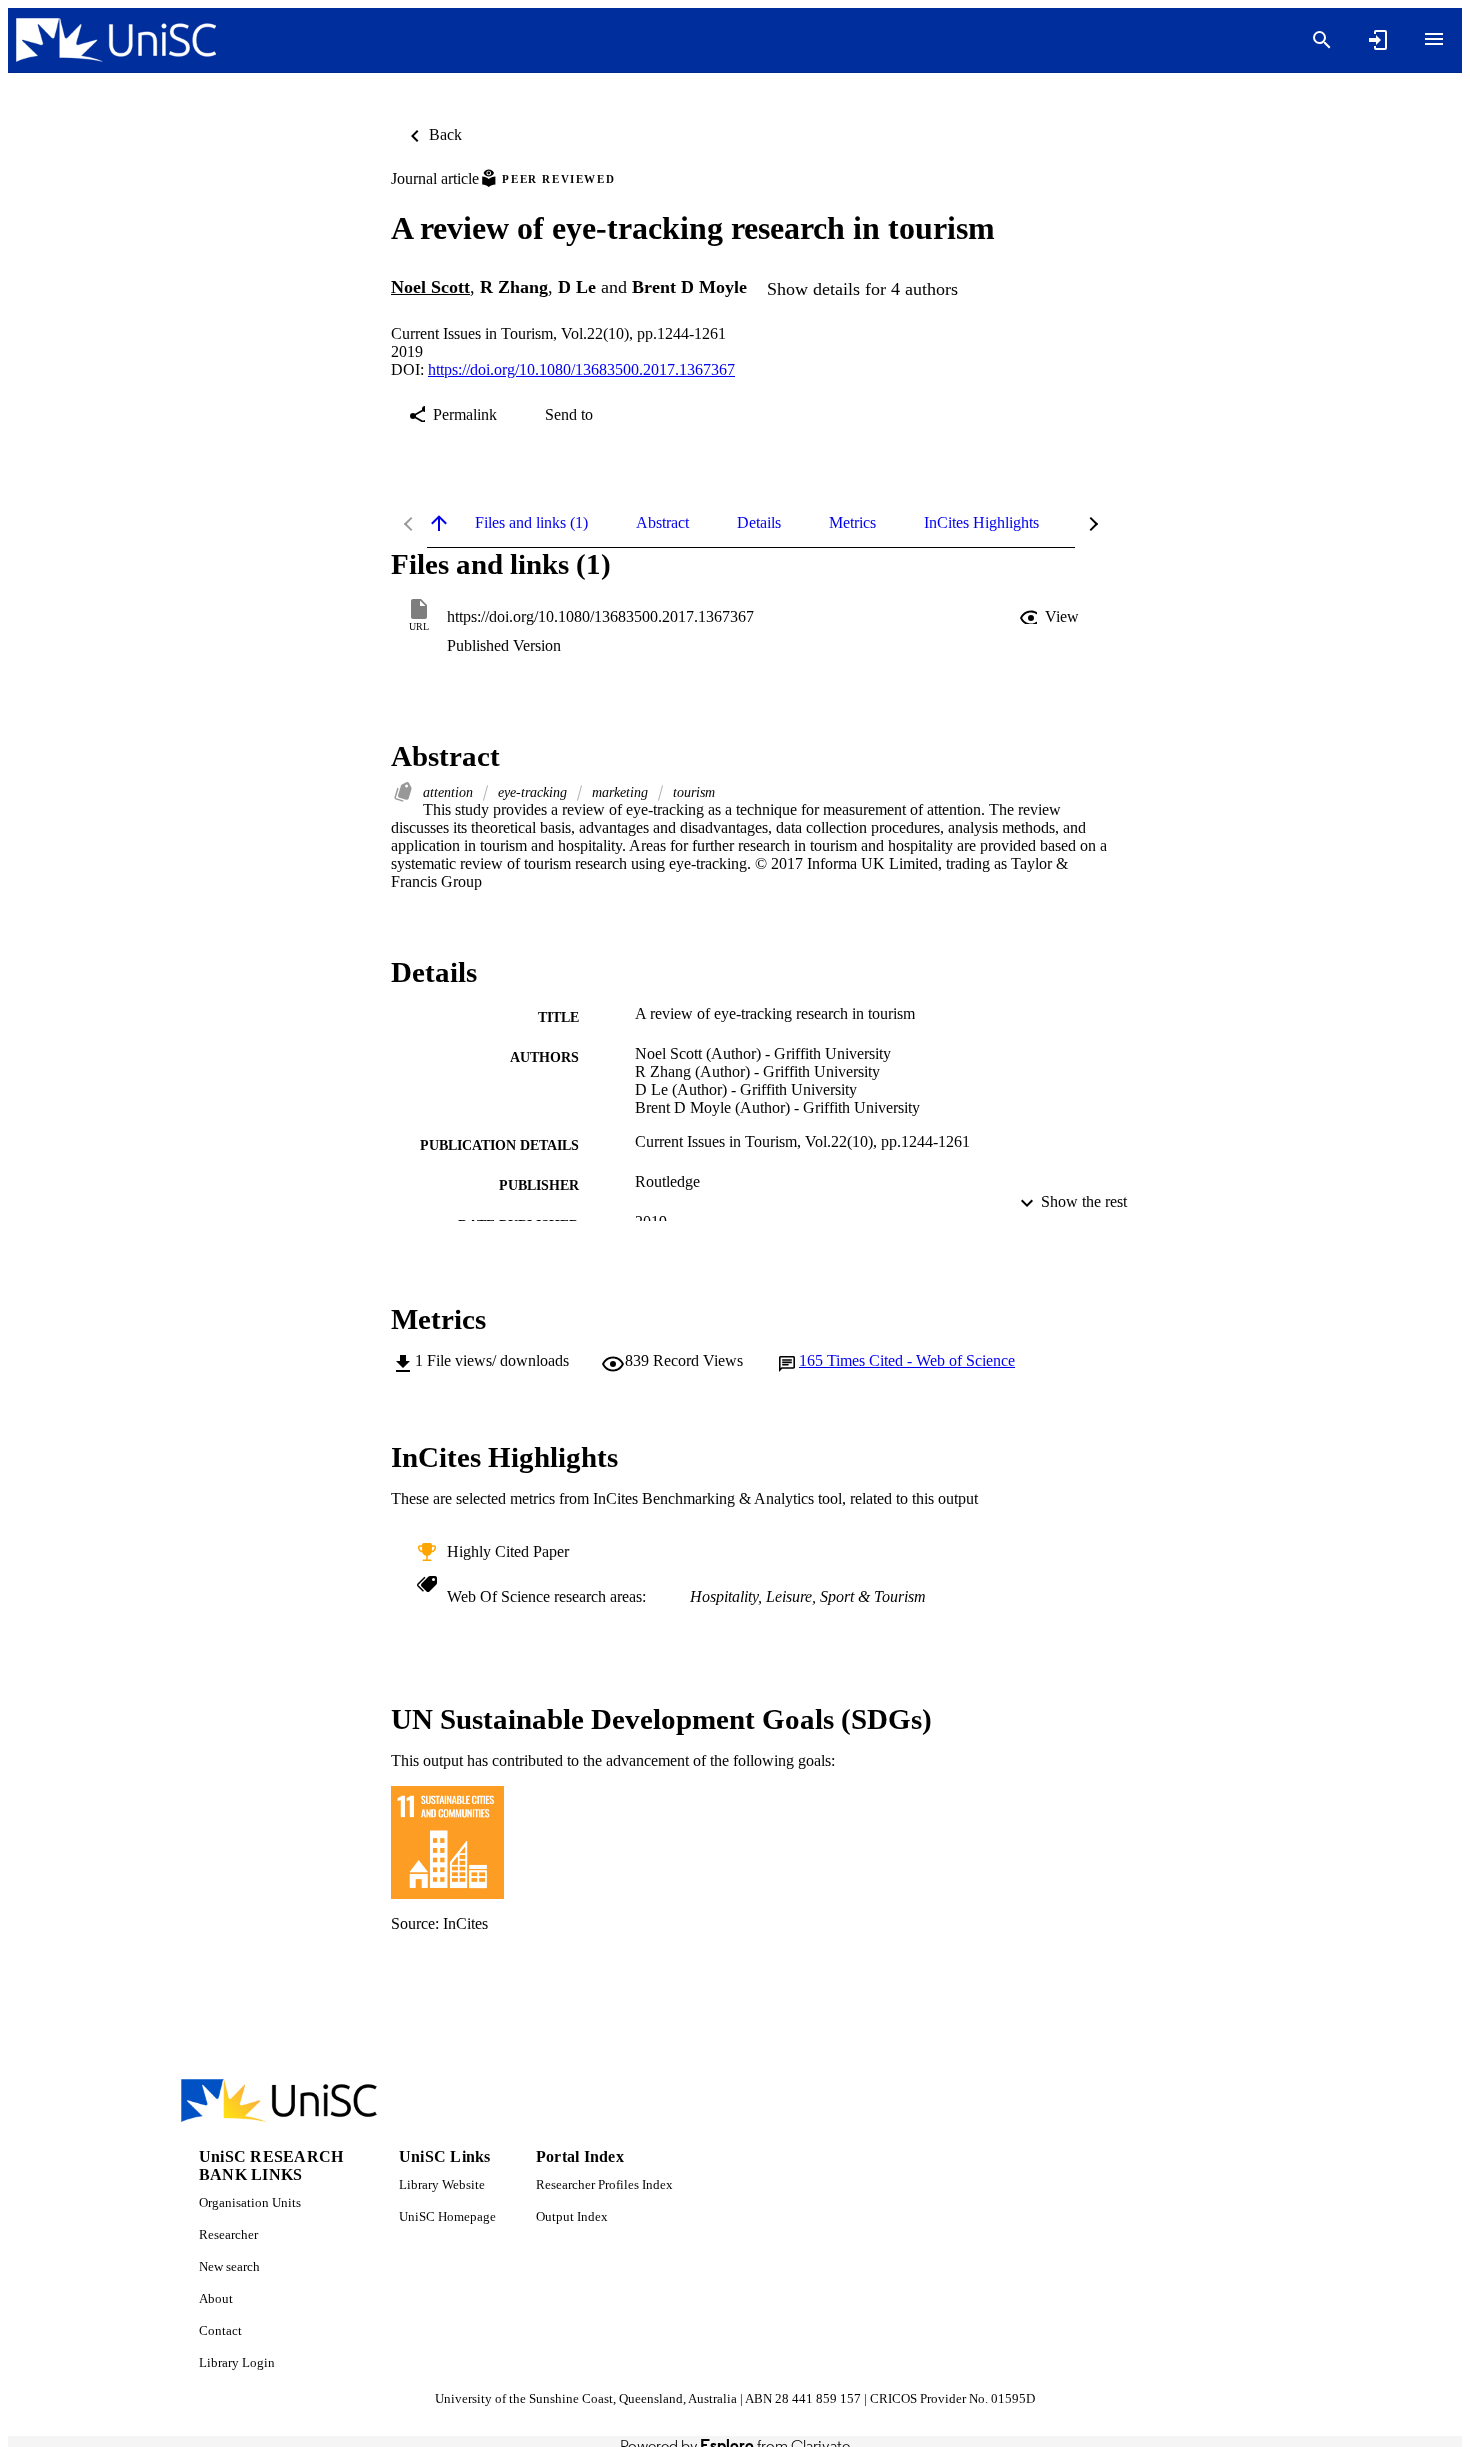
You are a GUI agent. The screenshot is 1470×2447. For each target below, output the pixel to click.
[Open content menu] (1434, 39)
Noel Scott (430, 287)
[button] (1051, 617)
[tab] (531, 523)
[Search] (1322, 40)
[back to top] (439, 523)
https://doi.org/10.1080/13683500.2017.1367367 (581, 369)
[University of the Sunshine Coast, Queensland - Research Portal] (116, 40)
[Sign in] (1378, 40)
